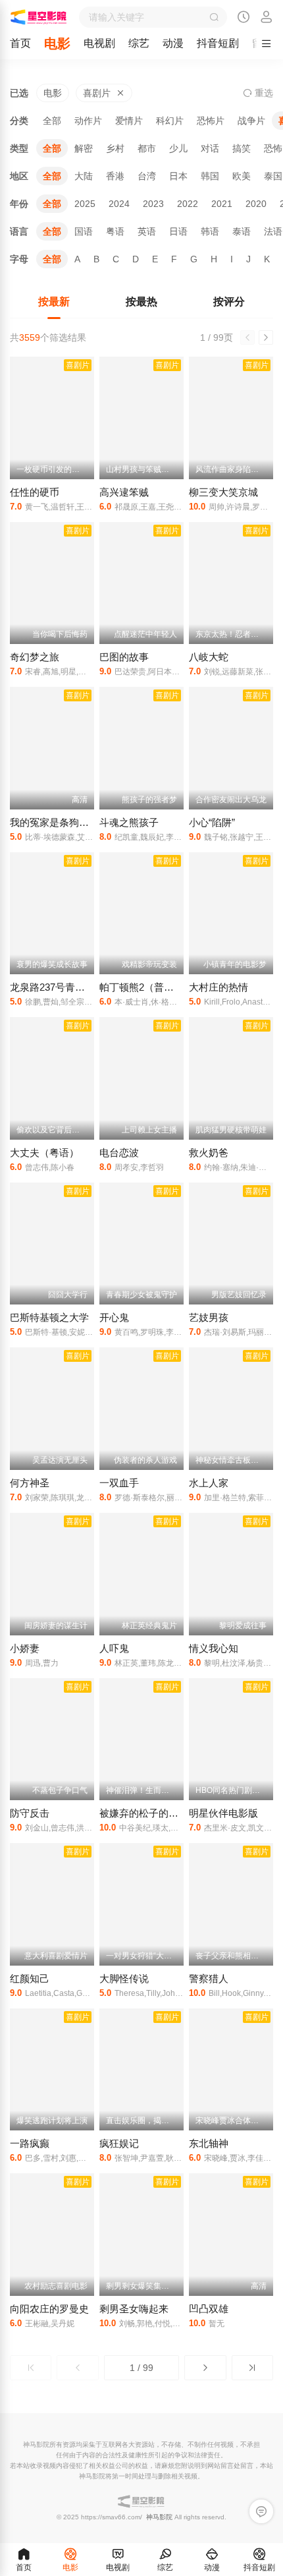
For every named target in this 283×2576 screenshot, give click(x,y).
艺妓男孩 (209, 1317)
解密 (84, 148)
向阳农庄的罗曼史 (49, 2309)
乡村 (115, 148)
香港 (115, 176)
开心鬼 (114, 1317)
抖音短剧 (218, 43)
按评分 (229, 302)
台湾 (147, 176)
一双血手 (119, 1483)
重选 (263, 93)
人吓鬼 (114, 1648)
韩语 (210, 231)
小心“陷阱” (212, 822)
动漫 (173, 43)
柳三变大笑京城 (223, 492)
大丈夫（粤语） (44, 1153)
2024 (119, 204)
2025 (85, 204)
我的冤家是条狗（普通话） (69, 822)
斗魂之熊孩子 (129, 822)
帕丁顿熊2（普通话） (146, 987)
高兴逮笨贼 (124, 492)
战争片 (251, 121)
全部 (52, 121)
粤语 (115, 231)
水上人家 (209, 1483)
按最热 (141, 302)
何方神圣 (30, 1483)
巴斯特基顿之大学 (49, 1317)
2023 (153, 204)
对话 (210, 148)
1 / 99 (141, 2368)
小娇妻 (25, 1648)
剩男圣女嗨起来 (134, 2309)
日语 (178, 231)
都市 (147, 148)
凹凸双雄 (209, 2309)
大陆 (84, 176)
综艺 (139, 43)
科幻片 (170, 121)
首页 (20, 43)
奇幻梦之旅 (35, 657)
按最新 (54, 302)
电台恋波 (119, 1153)
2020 (256, 204)
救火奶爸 (209, 1153)
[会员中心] (267, 18)
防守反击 (30, 1813)
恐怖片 (211, 121)
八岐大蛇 (209, 657)
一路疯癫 (30, 2143)
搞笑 (242, 148)
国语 (84, 231)
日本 (178, 176)
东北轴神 (209, 2143)
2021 (222, 204)
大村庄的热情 (219, 987)
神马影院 (159, 2517)
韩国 (210, 176)
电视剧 (99, 43)
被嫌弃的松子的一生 (144, 1813)
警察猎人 (209, 1978)
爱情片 (129, 121)
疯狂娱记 (119, 2143)
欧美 (242, 176)
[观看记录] (244, 18)
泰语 (242, 231)
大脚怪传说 (124, 1978)
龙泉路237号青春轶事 (57, 987)
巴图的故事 (124, 657)
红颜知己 (30, 1978)
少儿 (178, 148)
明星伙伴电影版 (223, 1813)
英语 (147, 231)
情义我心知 (214, 1648)
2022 (188, 204)
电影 (57, 44)
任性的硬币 (35, 492)
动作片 (88, 121)
